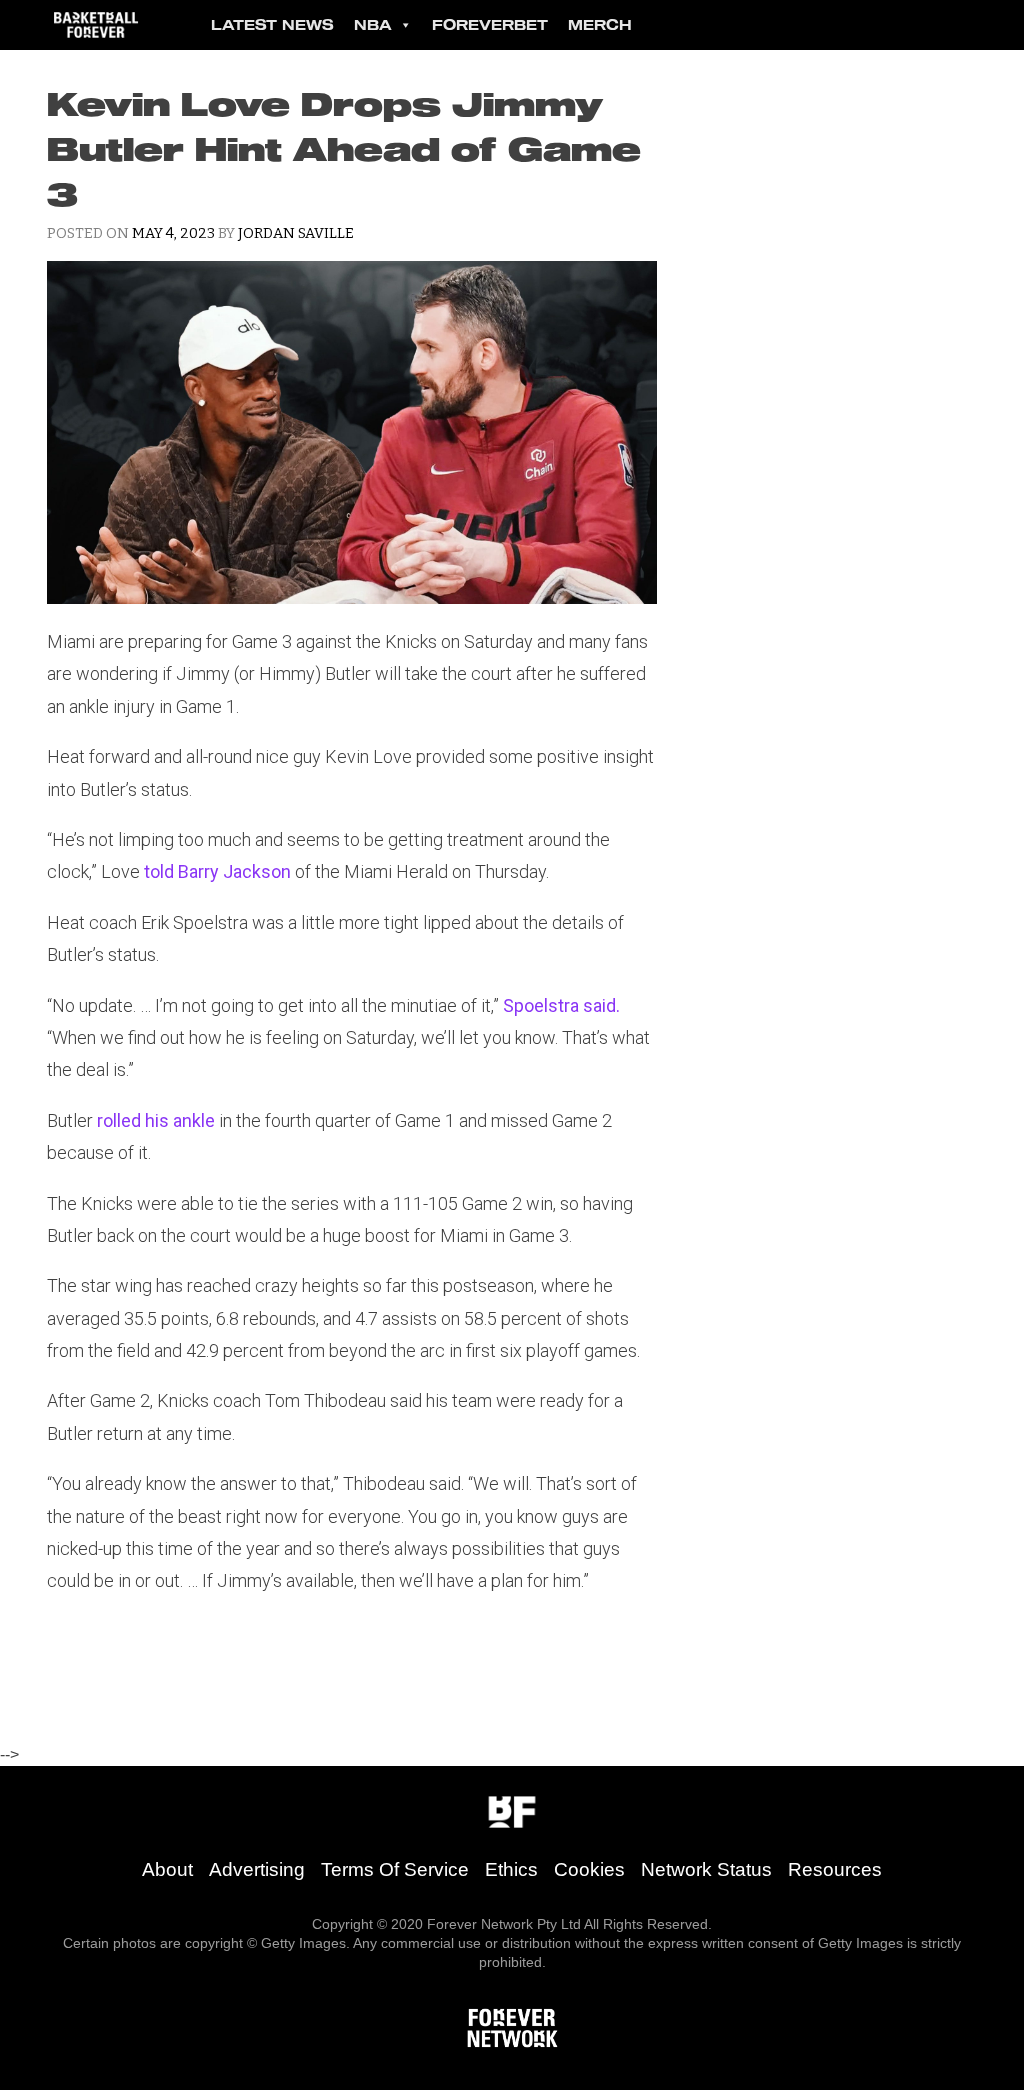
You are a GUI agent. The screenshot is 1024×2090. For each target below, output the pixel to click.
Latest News (272, 24)
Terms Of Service (395, 1869)
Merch (600, 24)
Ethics (511, 1869)
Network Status (706, 1869)
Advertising (257, 1869)
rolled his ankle (156, 1120)
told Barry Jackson (217, 871)
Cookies (589, 1869)
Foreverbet (490, 24)
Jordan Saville (296, 233)
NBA (373, 24)
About (167, 1869)
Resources (835, 1869)
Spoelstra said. (561, 1005)
